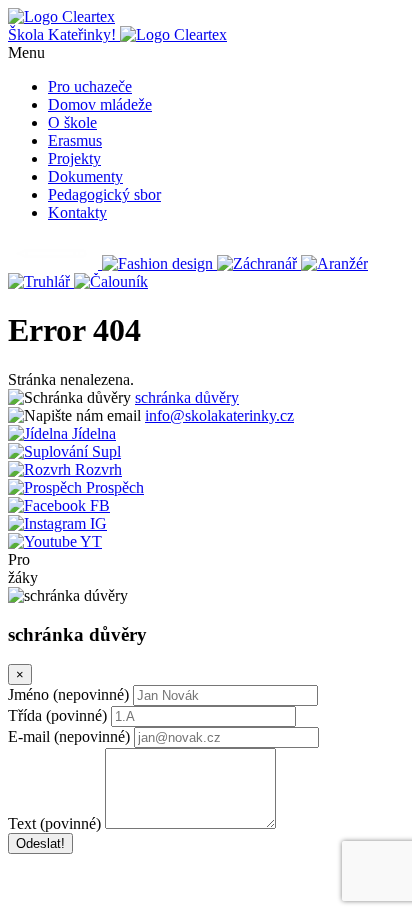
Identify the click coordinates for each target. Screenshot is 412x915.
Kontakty (77, 212)
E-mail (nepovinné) (69, 736)
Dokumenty (85, 176)
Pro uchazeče (90, 86)
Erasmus (75, 140)
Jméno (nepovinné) (68, 694)
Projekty (74, 158)
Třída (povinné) (57, 715)
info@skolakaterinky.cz (219, 415)
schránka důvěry (187, 397)
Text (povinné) (54, 823)
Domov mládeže (100, 104)
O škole (72, 122)
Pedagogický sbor (104, 194)
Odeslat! (40, 843)
